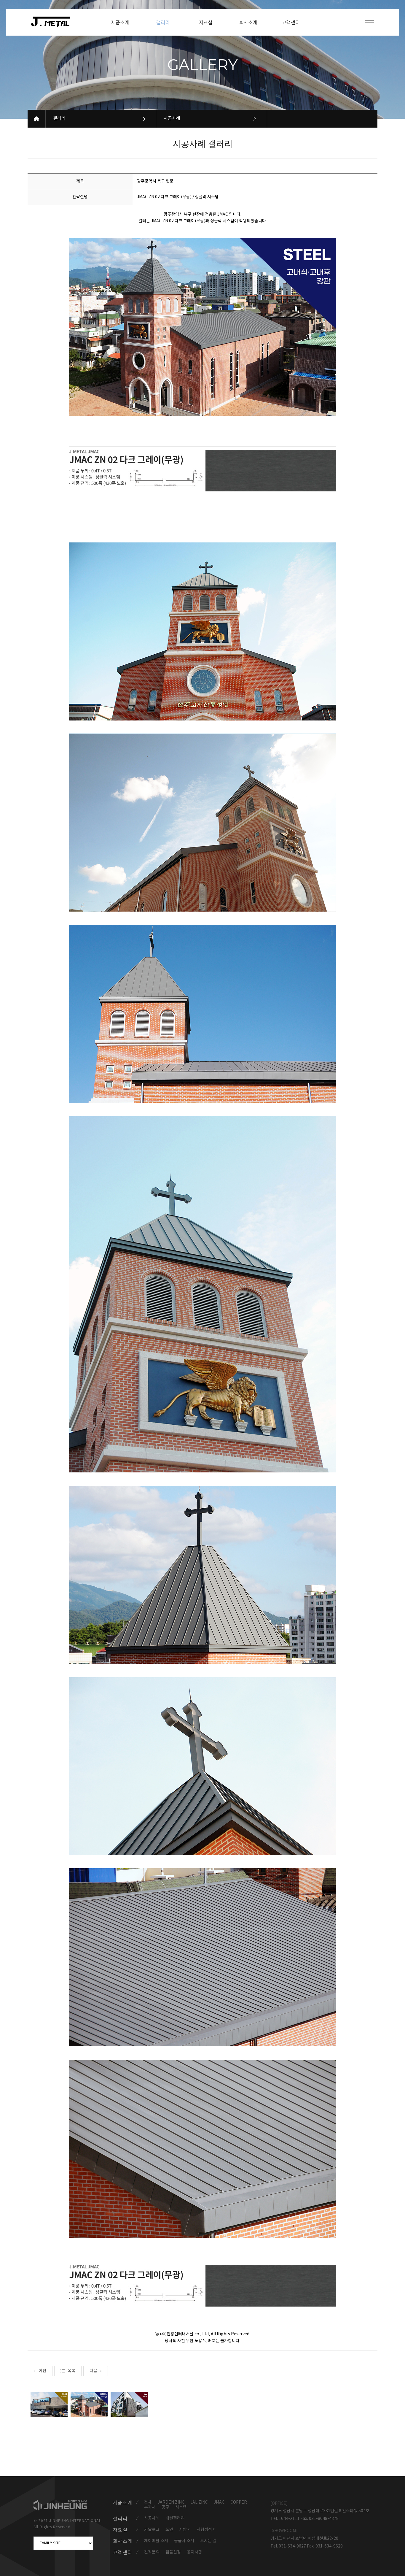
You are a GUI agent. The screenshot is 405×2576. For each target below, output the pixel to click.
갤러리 (59, 119)
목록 (71, 2371)
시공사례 (172, 119)
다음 (93, 2371)
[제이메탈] (53, 22)
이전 (42, 2371)
